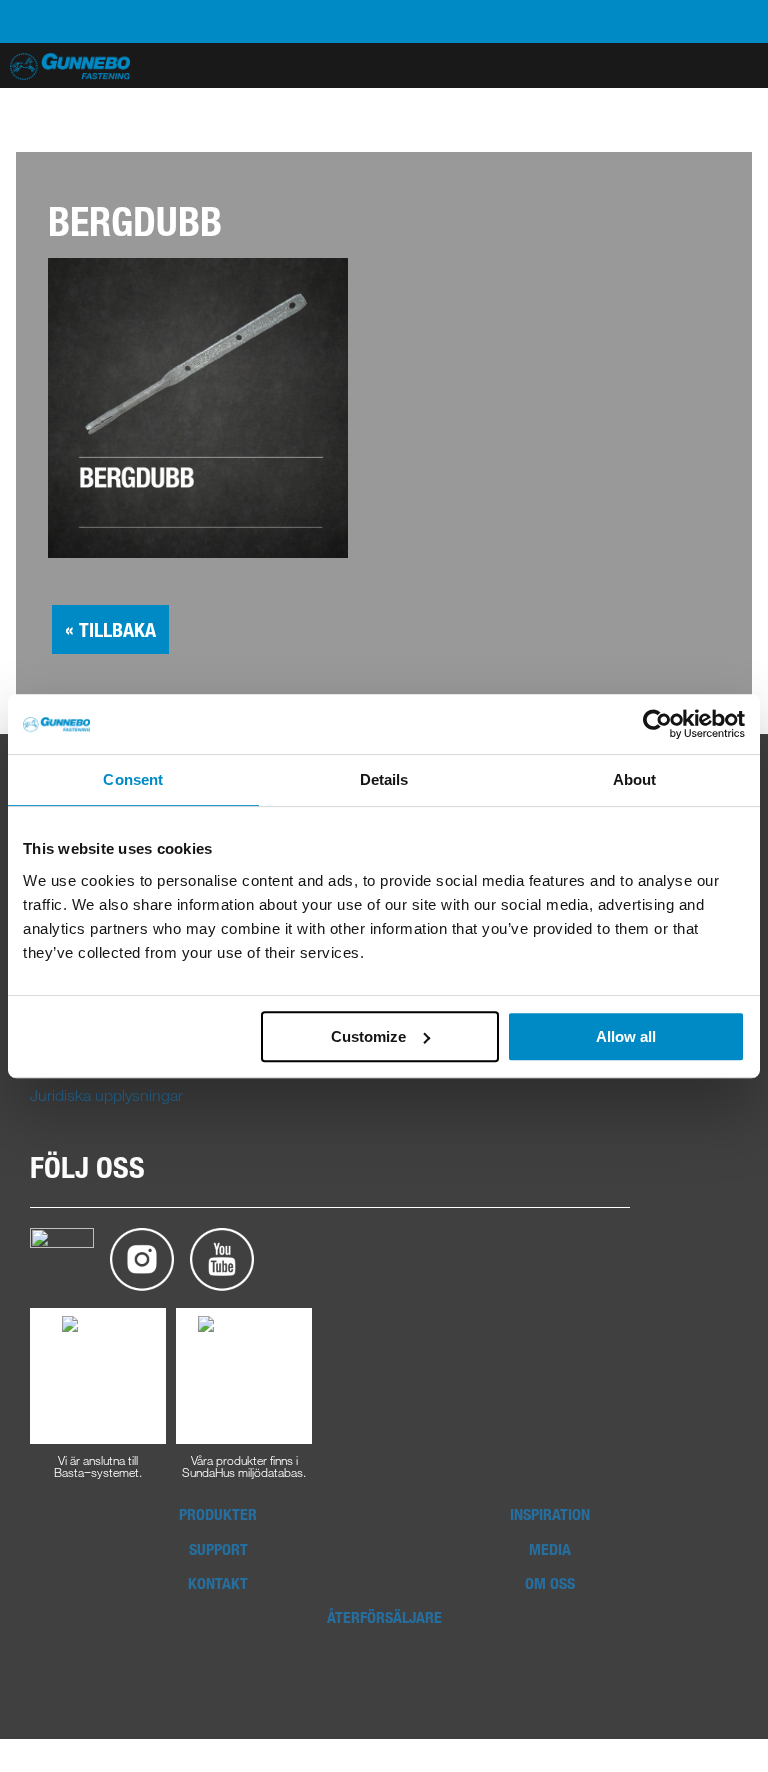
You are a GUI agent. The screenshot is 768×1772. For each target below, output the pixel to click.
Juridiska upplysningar (106, 1095)
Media (550, 1549)
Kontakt (218, 1583)
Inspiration (550, 1514)
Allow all (626, 1036)
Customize (368, 1036)
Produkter (218, 1514)
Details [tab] (384, 779)
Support (218, 1549)
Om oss (550, 1583)
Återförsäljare (384, 1617)
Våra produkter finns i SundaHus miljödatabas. (244, 1465)
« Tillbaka (110, 629)
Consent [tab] (133, 779)
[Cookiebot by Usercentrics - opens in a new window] (657, 724)
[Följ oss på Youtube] (222, 1258)
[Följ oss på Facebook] (62, 1258)
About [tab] (635, 779)
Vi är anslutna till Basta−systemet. (98, 1465)
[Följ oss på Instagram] (142, 1258)
